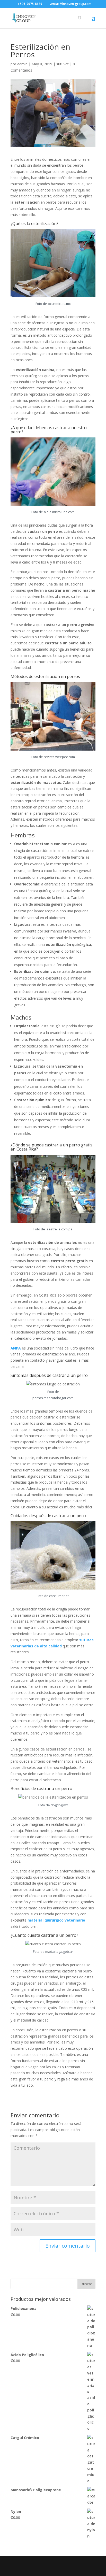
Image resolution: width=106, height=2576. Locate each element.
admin (22, 64)
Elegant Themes (52, 2563)
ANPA (16, 1348)
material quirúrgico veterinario (56, 1920)
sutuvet (63, 64)
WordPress (56, 2569)
